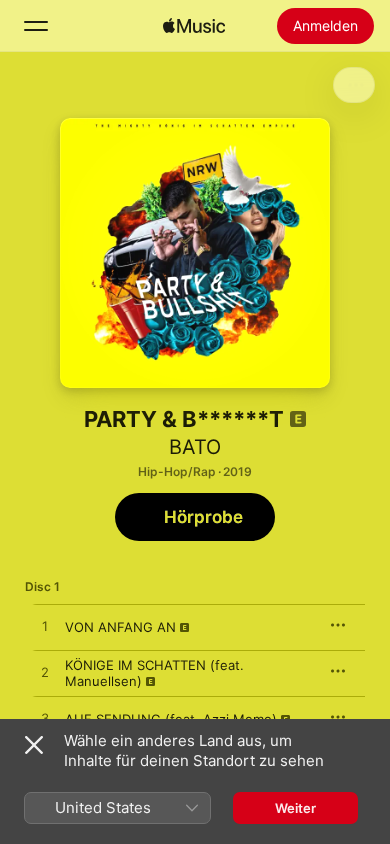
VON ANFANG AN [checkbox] (120, 627)
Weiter (295, 808)
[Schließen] (34, 745)
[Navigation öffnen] (36, 26)
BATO (195, 447)
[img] (194, 26)
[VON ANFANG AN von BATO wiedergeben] (45, 627)
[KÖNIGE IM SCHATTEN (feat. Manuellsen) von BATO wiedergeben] (45, 673)
